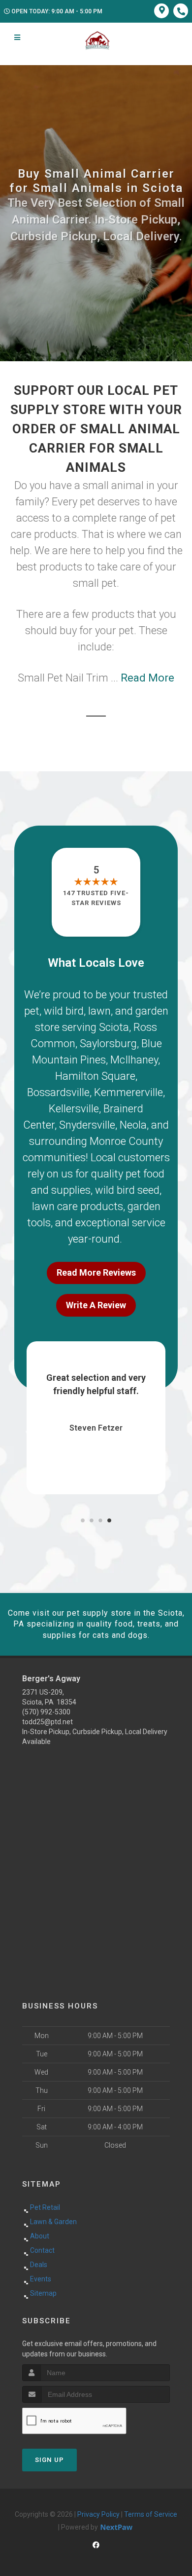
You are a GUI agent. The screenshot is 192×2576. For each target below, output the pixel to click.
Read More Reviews (96, 1272)
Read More (147, 678)
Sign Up (49, 2460)
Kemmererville (128, 1092)
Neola (133, 1125)
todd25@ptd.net (48, 1722)
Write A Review (96, 1305)
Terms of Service (151, 2514)
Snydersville (87, 1125)
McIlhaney (134, 1060)
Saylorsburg (108, 1043)
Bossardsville (58, 1092)
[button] (83, 1520)
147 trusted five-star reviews (96, 898)
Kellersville (74, 1109)
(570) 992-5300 (46, 1712)
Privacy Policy (98, 2514)
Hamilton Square (95, 1076)
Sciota (114, 1027)
